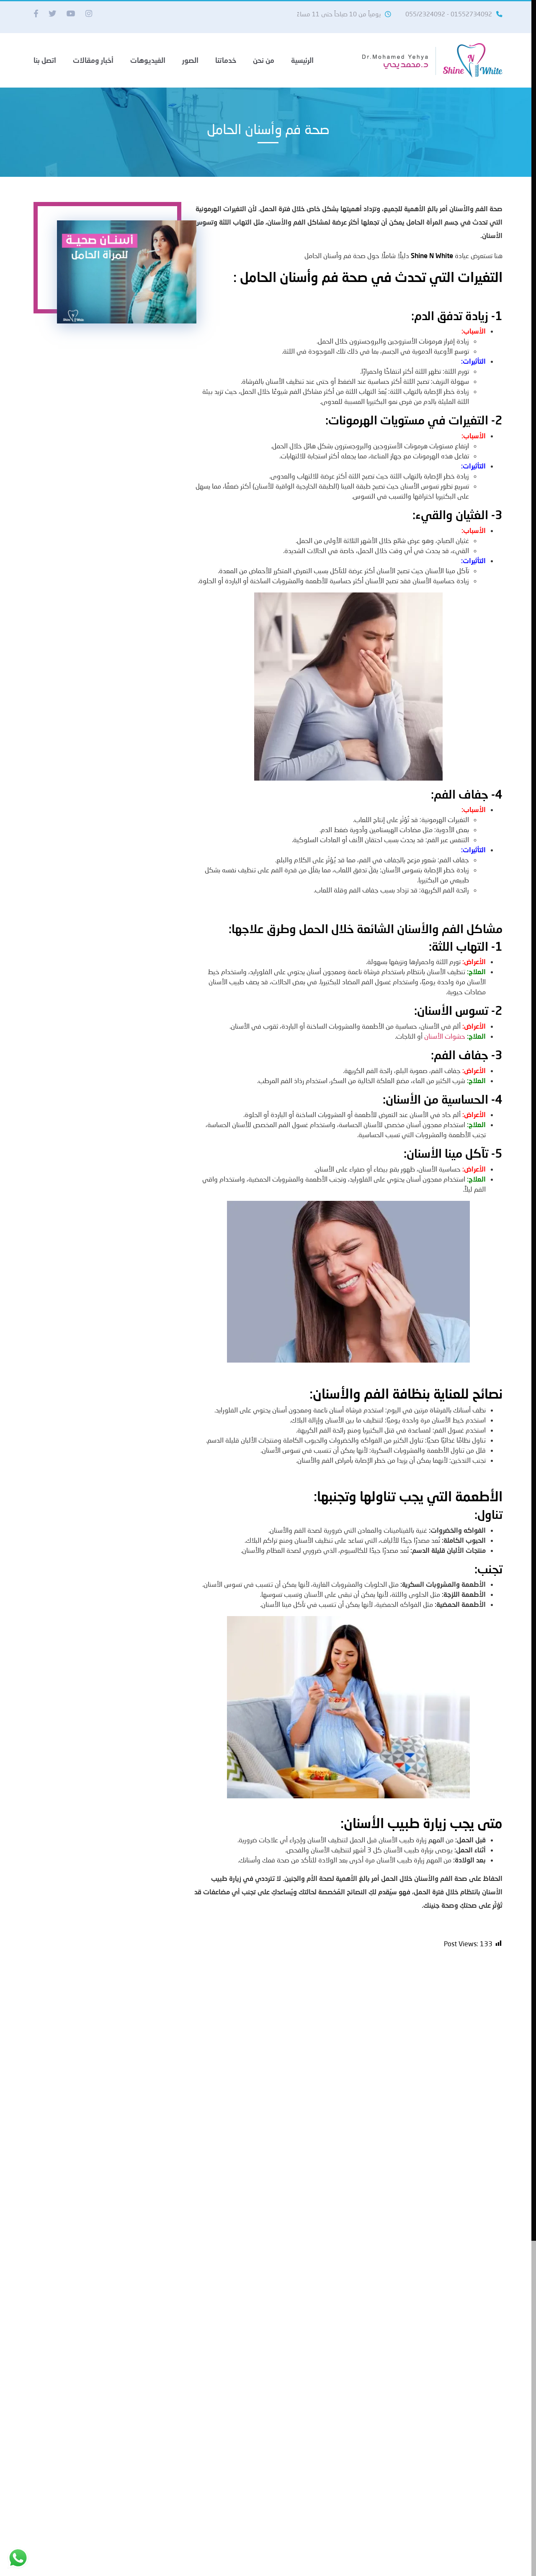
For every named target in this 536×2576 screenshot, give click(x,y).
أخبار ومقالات (93, 60)
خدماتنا (226, 60)
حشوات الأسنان (445, 1036)
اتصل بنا (45, 60)
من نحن (264, 60)
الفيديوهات (148, 60)
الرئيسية (302, 60)
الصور (190, 60)
